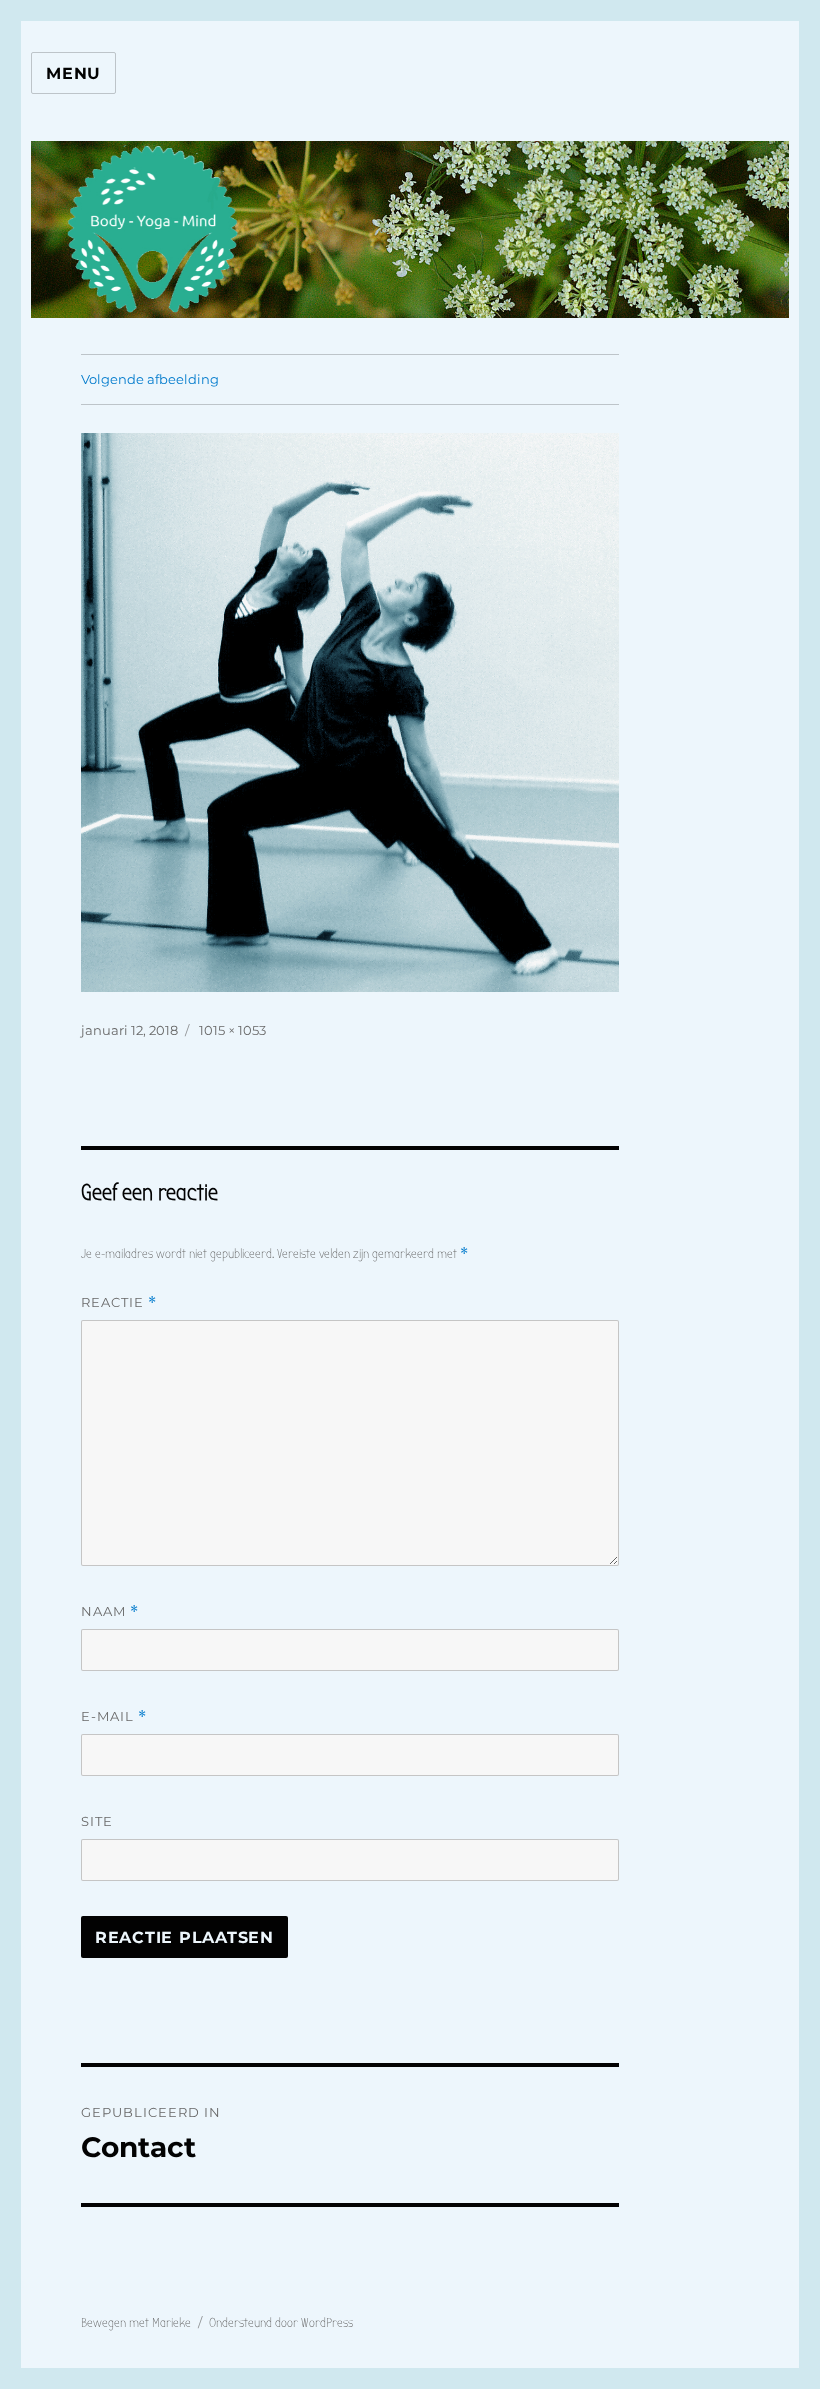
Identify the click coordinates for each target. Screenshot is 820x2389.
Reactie (119, 1302)
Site (97, 1821)
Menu (73, 73)
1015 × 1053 (232, 1030)
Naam (110, 1611)
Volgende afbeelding (150, 379)
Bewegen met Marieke (136, 2322)
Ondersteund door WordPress (281, 2322)
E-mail (114, 1716)
